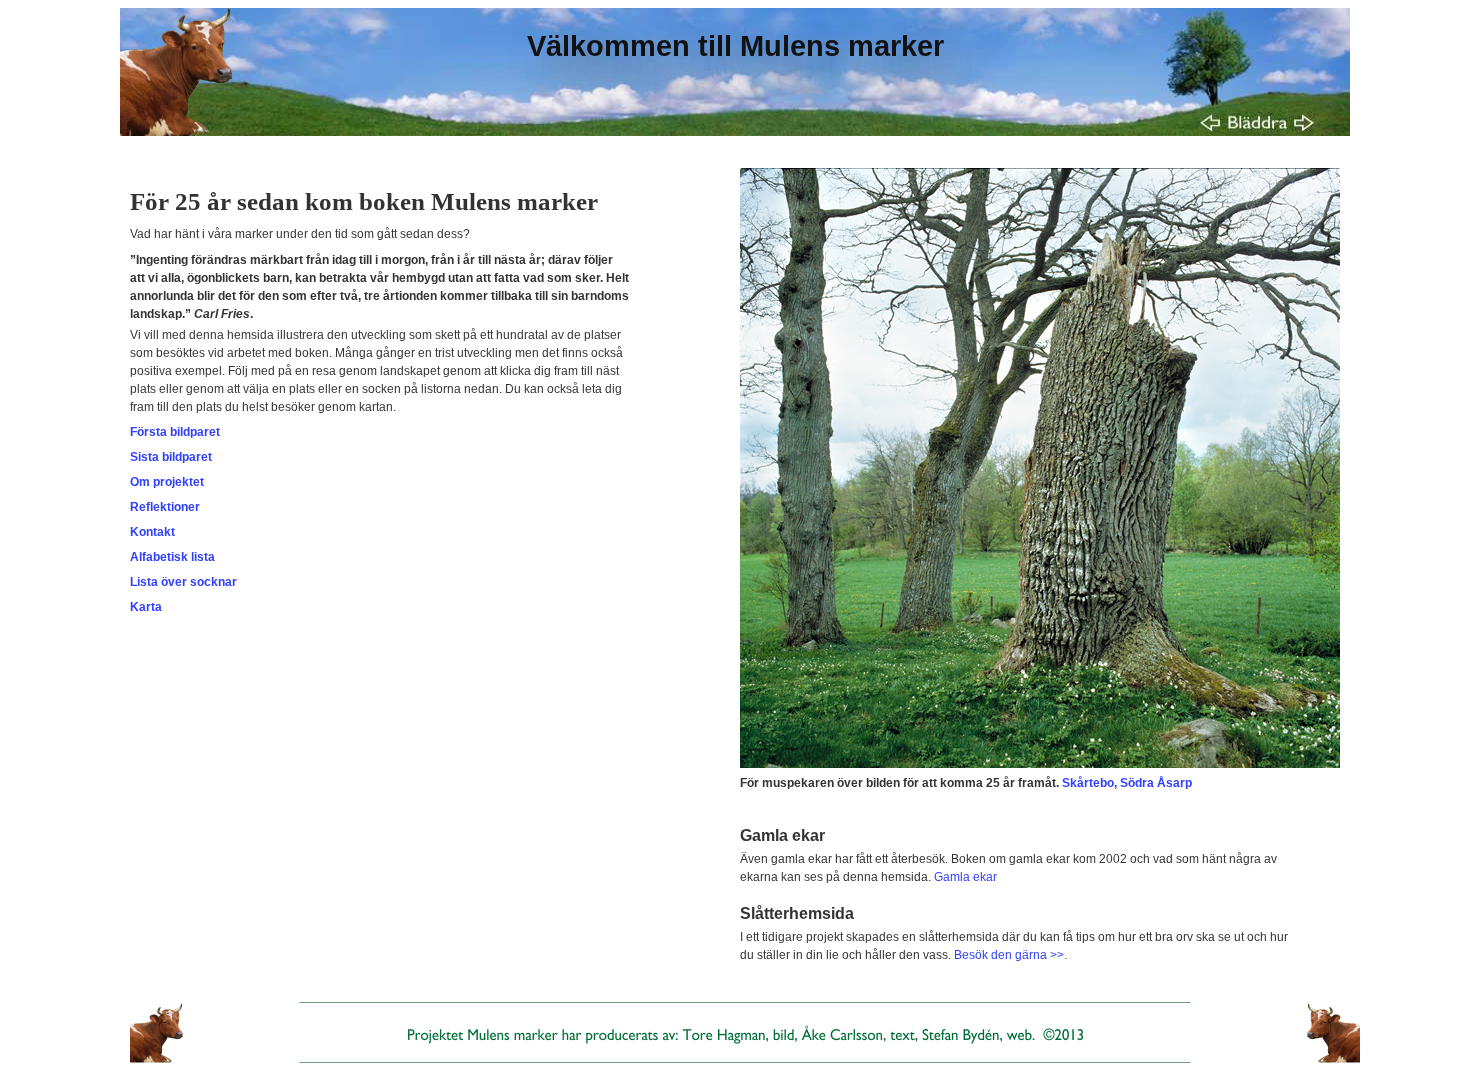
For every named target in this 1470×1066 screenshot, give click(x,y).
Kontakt (152, 532)
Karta (146, 607)
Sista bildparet (171, 457)
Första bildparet (175, 432)
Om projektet (167, 482)
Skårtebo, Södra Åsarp (1127, 783)
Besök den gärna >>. (1010, 955)
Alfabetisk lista (172, 557)
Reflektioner (165, 507)
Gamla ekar (965, 877)
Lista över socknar (183, 582)
